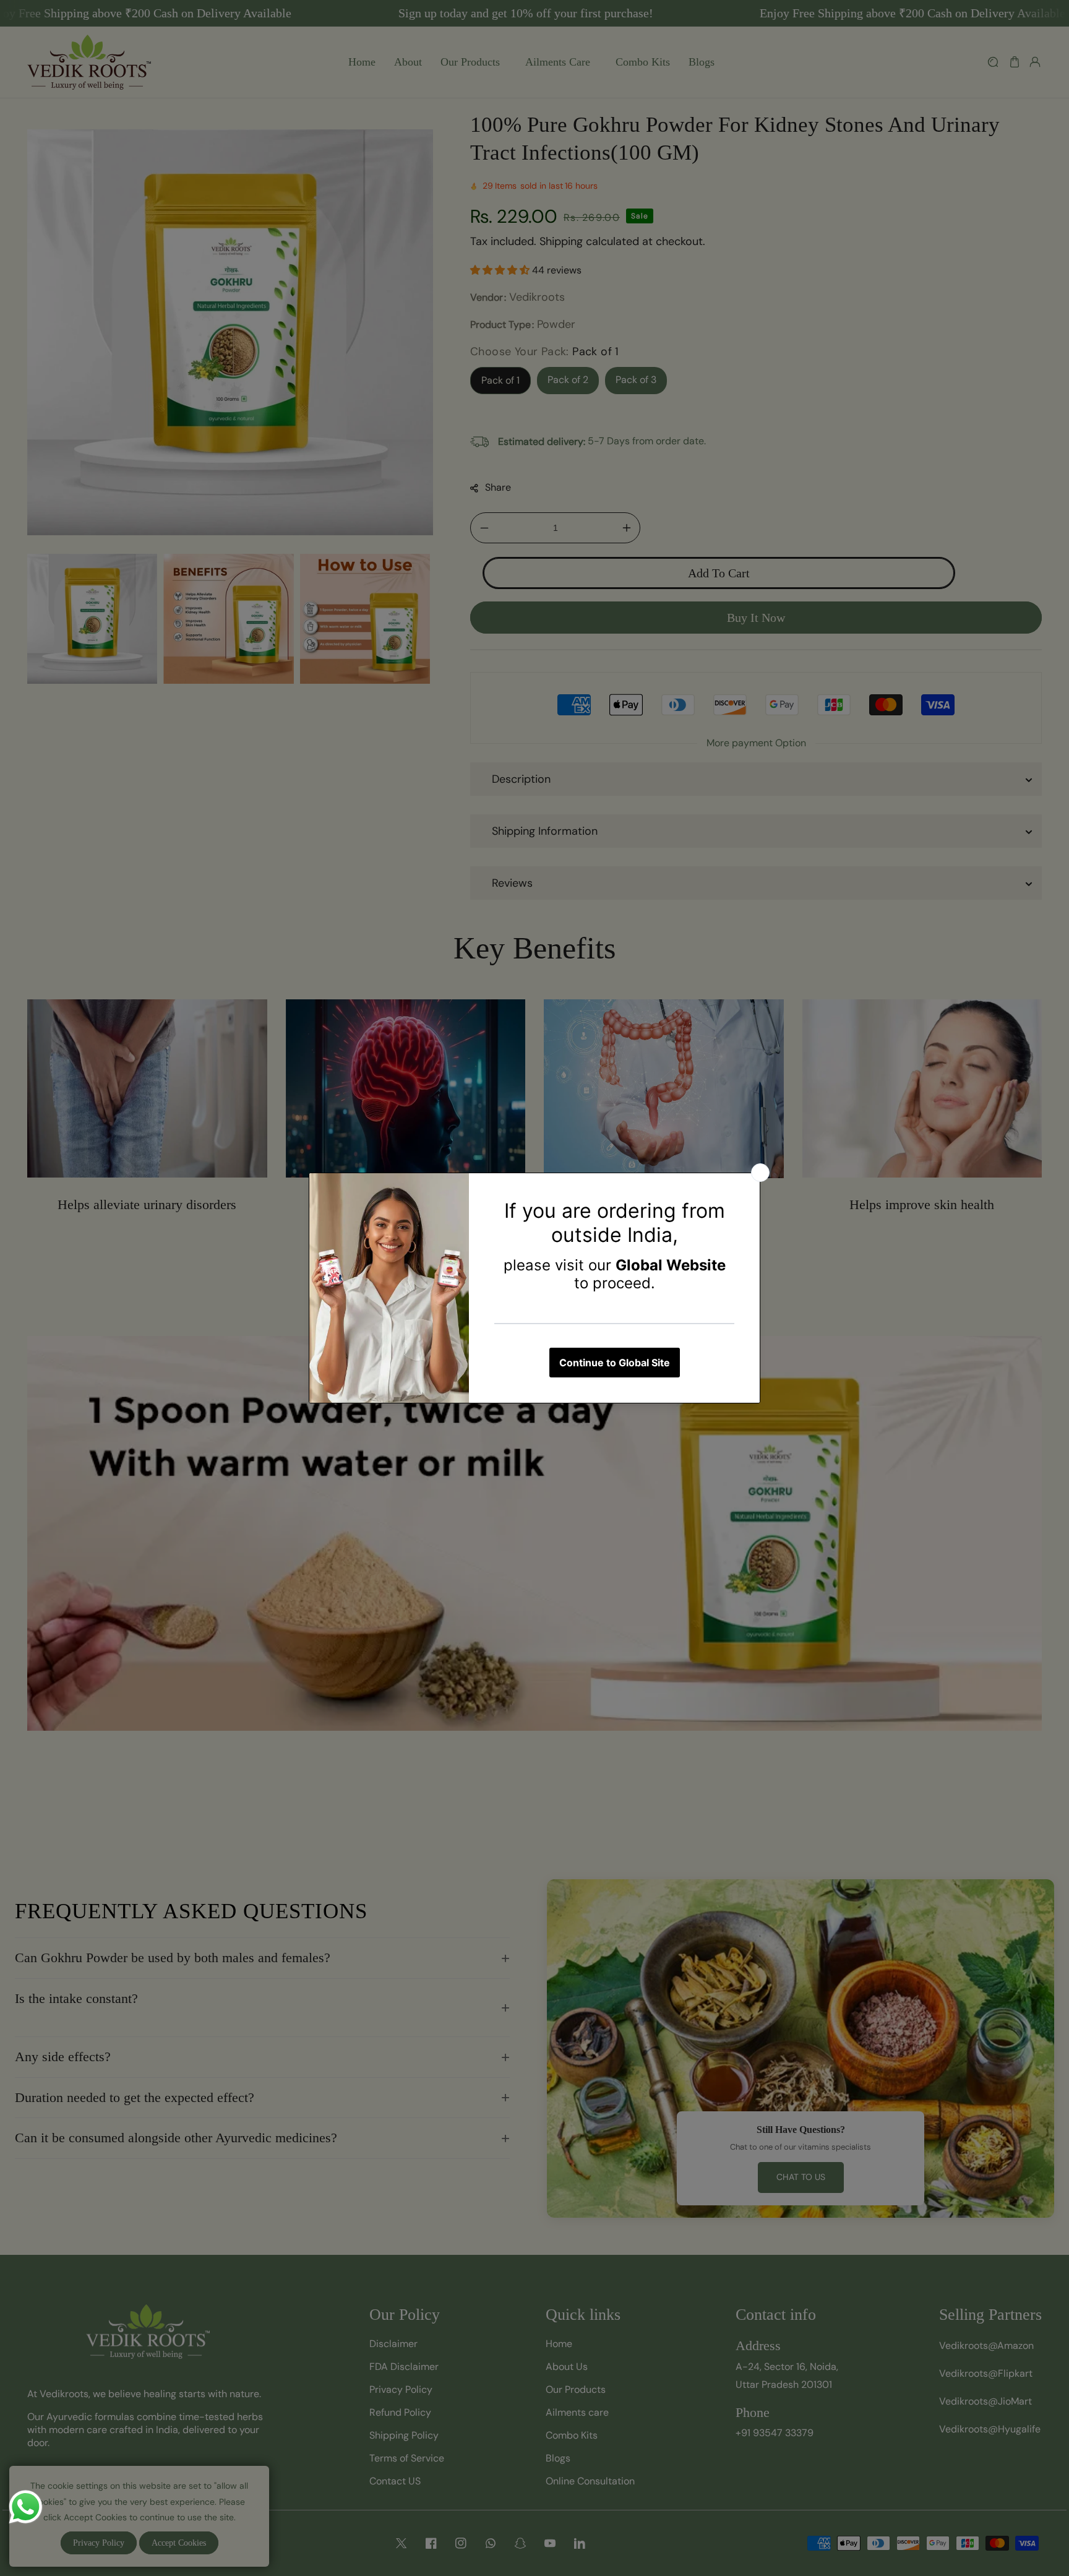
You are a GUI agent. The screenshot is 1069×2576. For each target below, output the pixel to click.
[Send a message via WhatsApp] (26, 2507)
